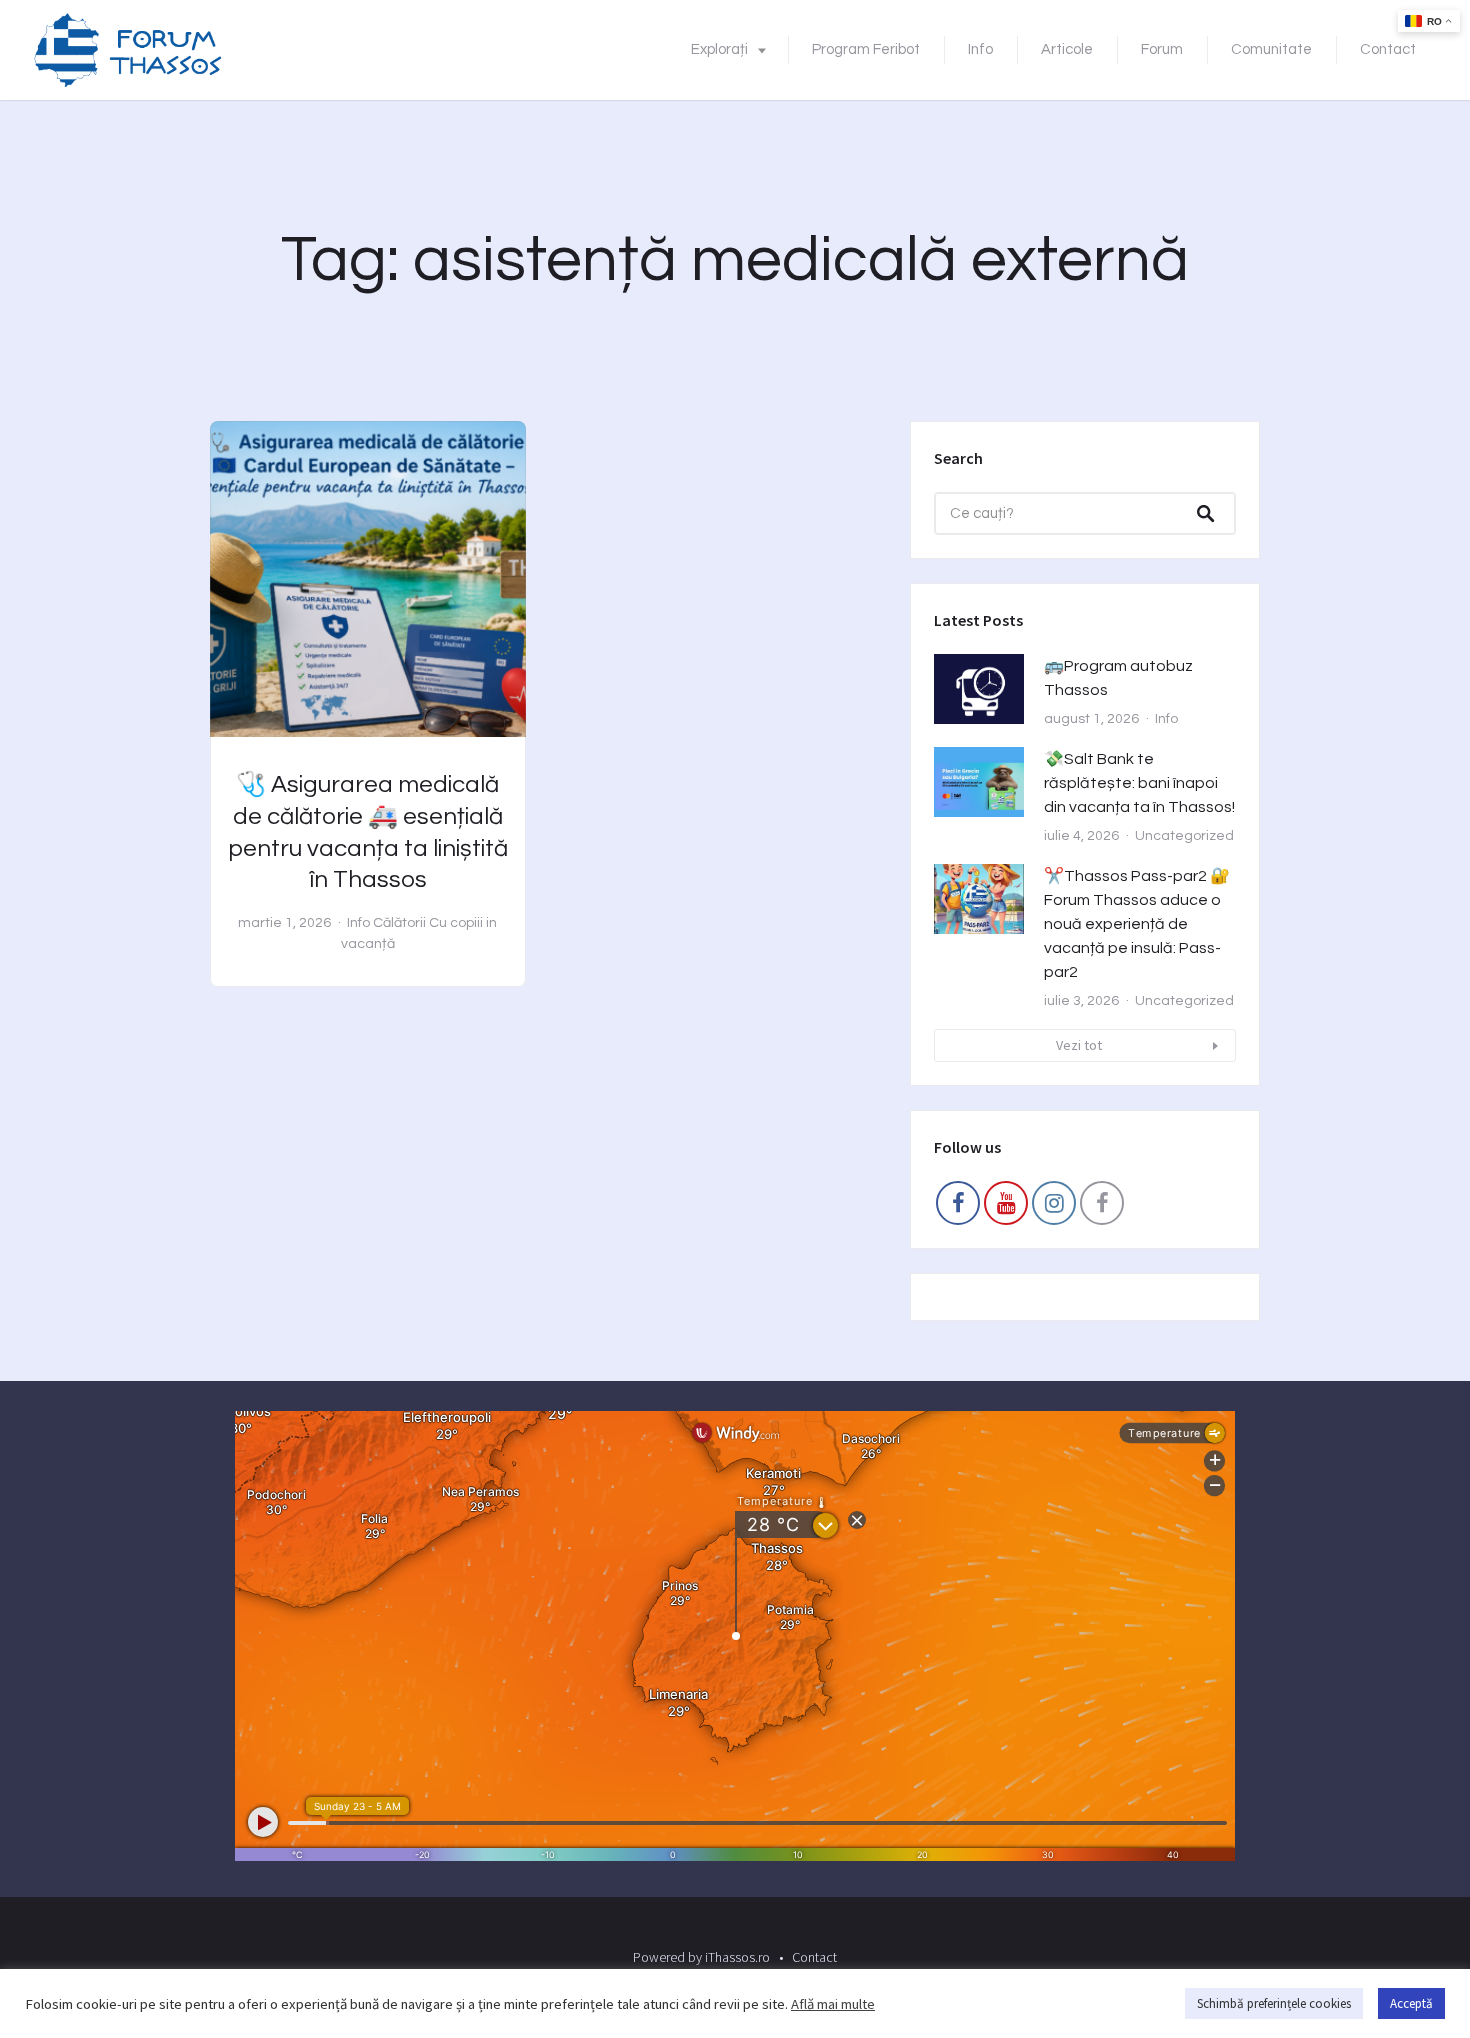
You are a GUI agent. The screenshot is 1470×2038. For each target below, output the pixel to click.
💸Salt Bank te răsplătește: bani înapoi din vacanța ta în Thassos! (1139, 783)
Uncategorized (1184, 836)
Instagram (1054, 1208)
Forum (1162, 49)
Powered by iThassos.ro (701, 1957)
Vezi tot (1079, 1045)
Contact (1388, 49)
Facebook (958, 1208)
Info (980, 49)
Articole (1067, 49)
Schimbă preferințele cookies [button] (1274, 2003)
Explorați (719, 49)
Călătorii (399, 923)
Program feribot (866, 49)
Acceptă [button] (1411, 2003)
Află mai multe (833, 2004)
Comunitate (1271, 49)
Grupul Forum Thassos (1102, 1208)
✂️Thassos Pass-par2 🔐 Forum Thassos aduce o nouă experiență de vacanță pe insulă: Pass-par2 (1137, 924)
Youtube (1006, 1208)
